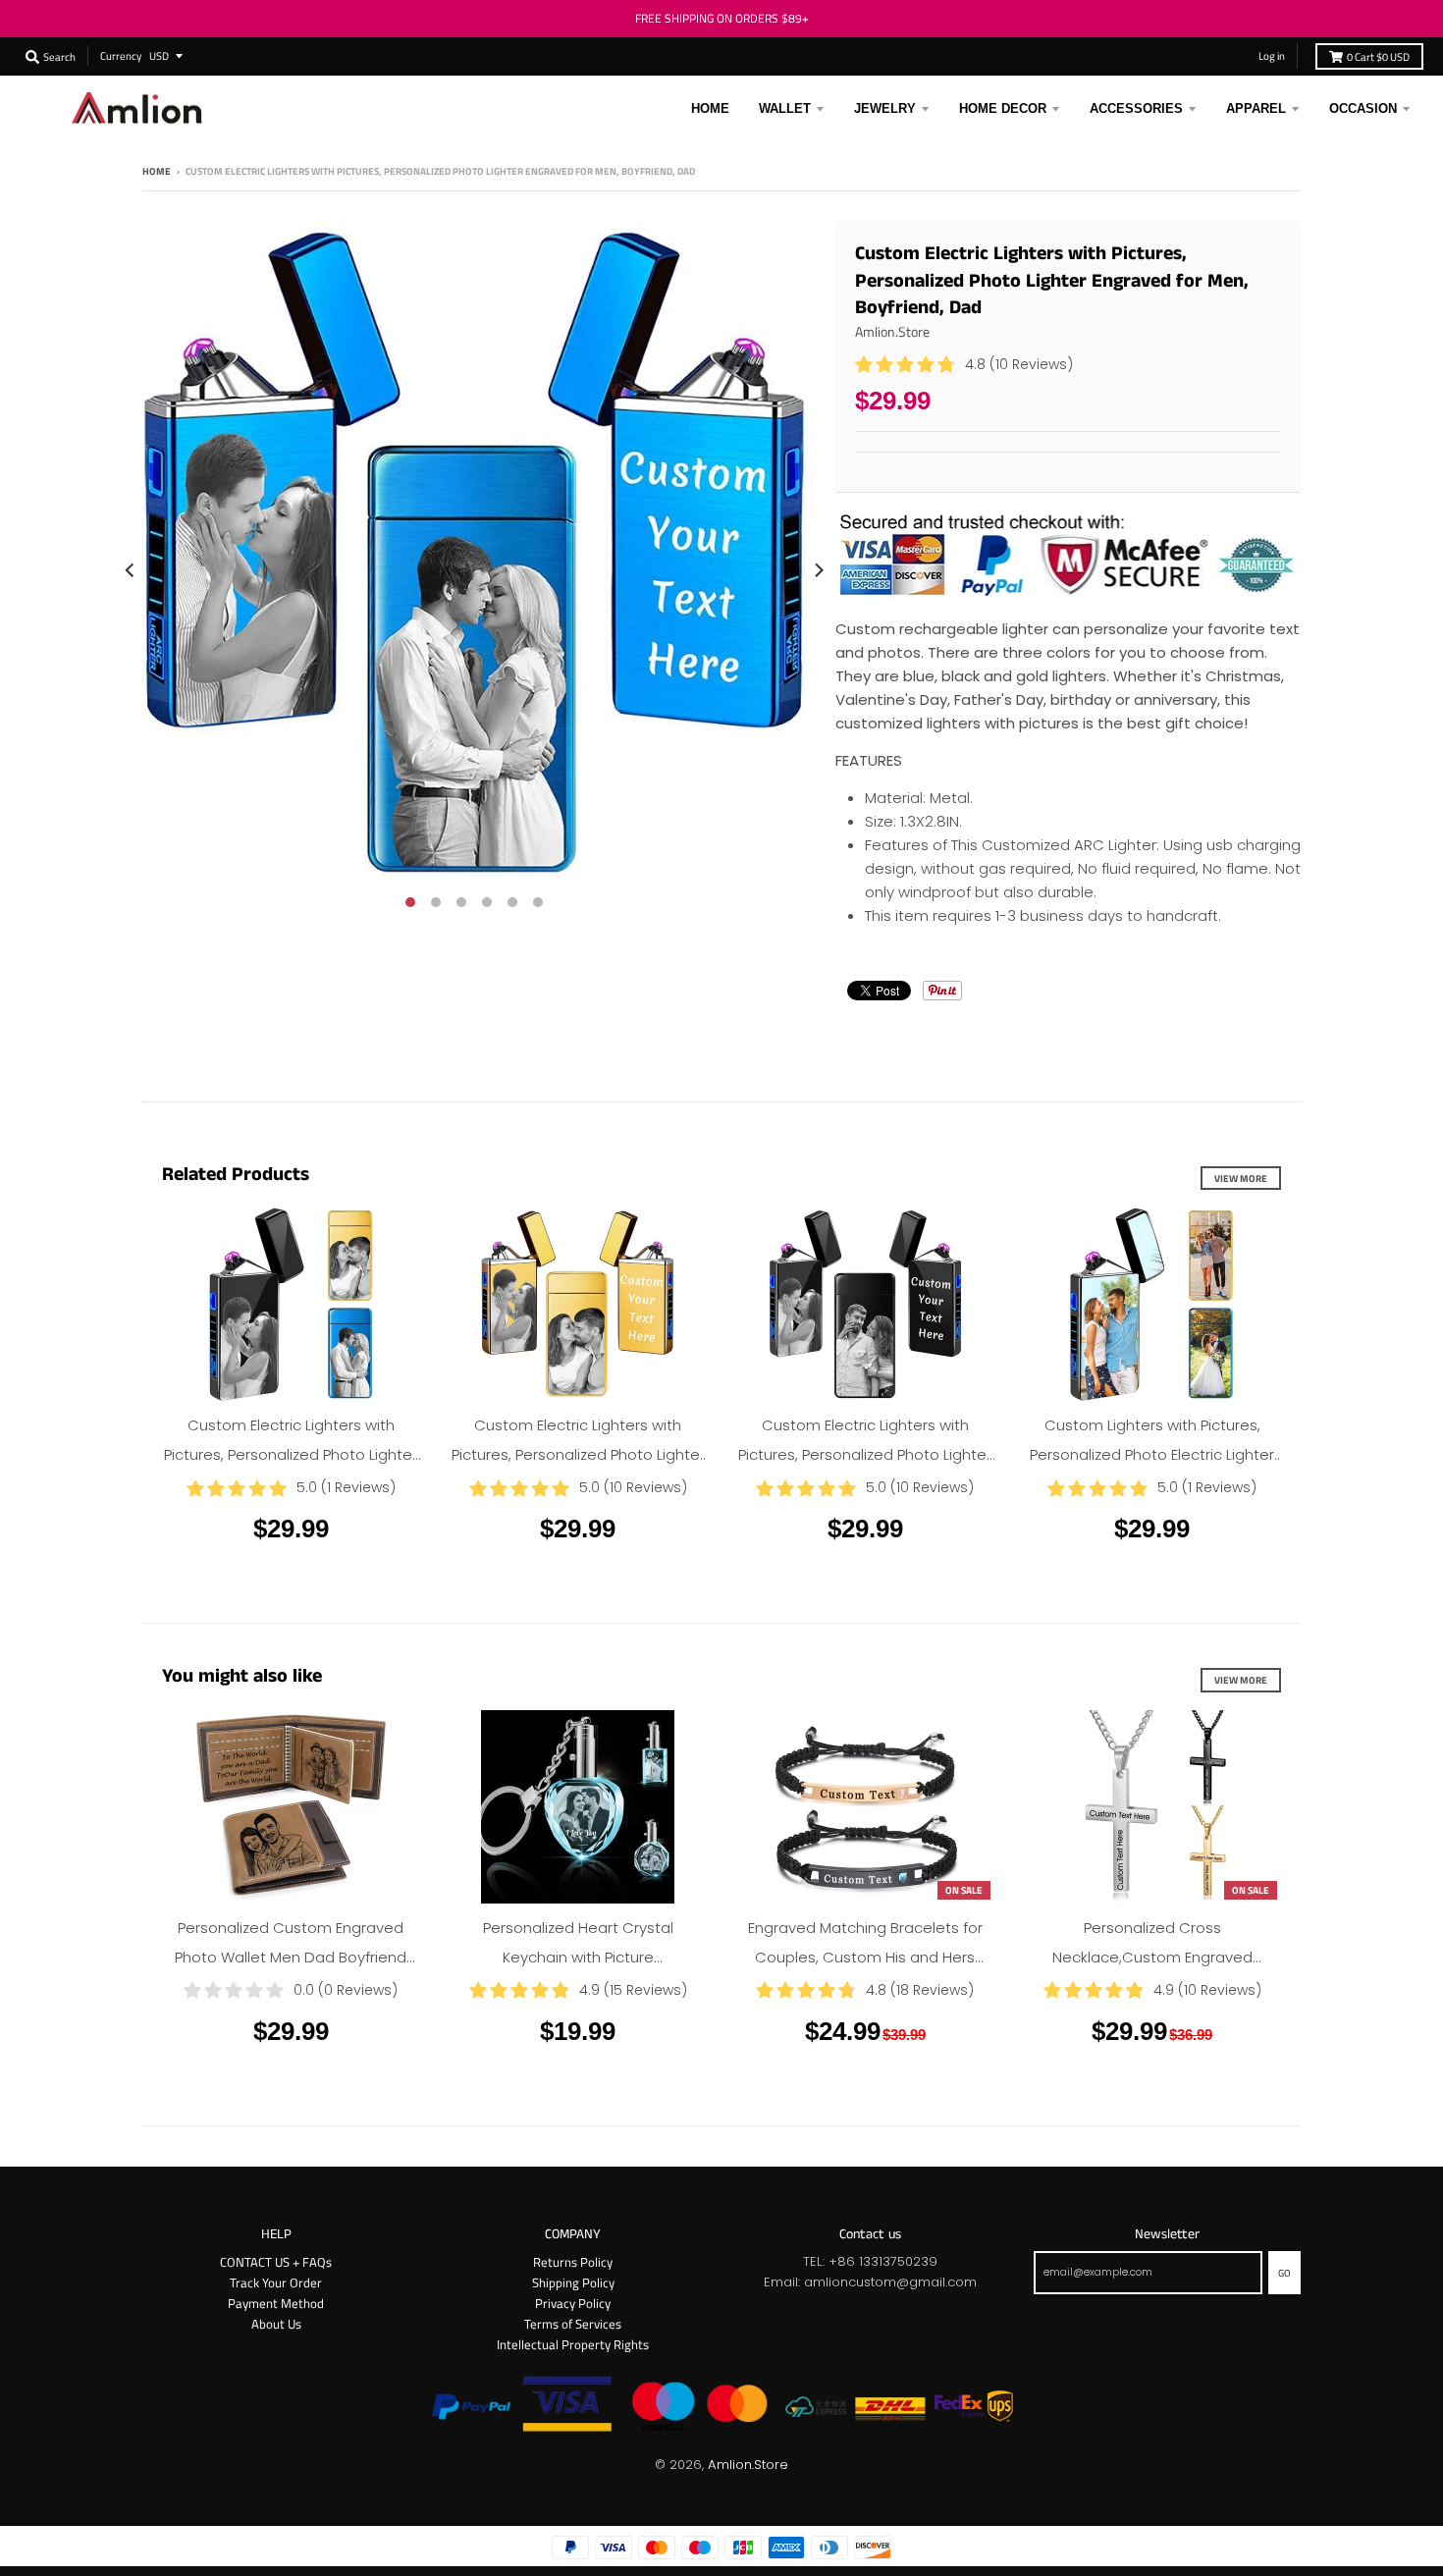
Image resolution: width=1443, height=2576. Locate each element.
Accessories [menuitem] (1136, 108)
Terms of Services (573, 2324)
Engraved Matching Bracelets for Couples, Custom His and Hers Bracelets (865, 1957)
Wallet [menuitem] (785, 108)
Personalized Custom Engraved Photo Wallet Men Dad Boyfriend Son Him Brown (291, 1957)
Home (157, 171)
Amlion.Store (892, 331)
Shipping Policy (573, 2282)
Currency (121, 55)
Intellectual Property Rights (573, 2344)
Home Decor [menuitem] (1003, 108)
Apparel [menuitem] (1256, 108)
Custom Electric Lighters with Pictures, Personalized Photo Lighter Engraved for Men (865, 1454)
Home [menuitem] (710, 108)
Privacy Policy (573, 2303)
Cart (1378, 56)
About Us (276, 2324)
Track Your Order (276, 2282)
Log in (1272, 55)
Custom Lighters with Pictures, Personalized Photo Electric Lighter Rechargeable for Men (1152, 1454)
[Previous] (131, 570)
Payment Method (276, 2303)
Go (1284, 2273)
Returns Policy (573, 2262)
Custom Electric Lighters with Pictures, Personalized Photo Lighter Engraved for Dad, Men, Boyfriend (291, 1454)
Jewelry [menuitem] (885, 108)
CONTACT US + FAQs (276, 2262)
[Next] (818, 570)
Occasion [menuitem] (1363, 108)
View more (1241, 1178)
